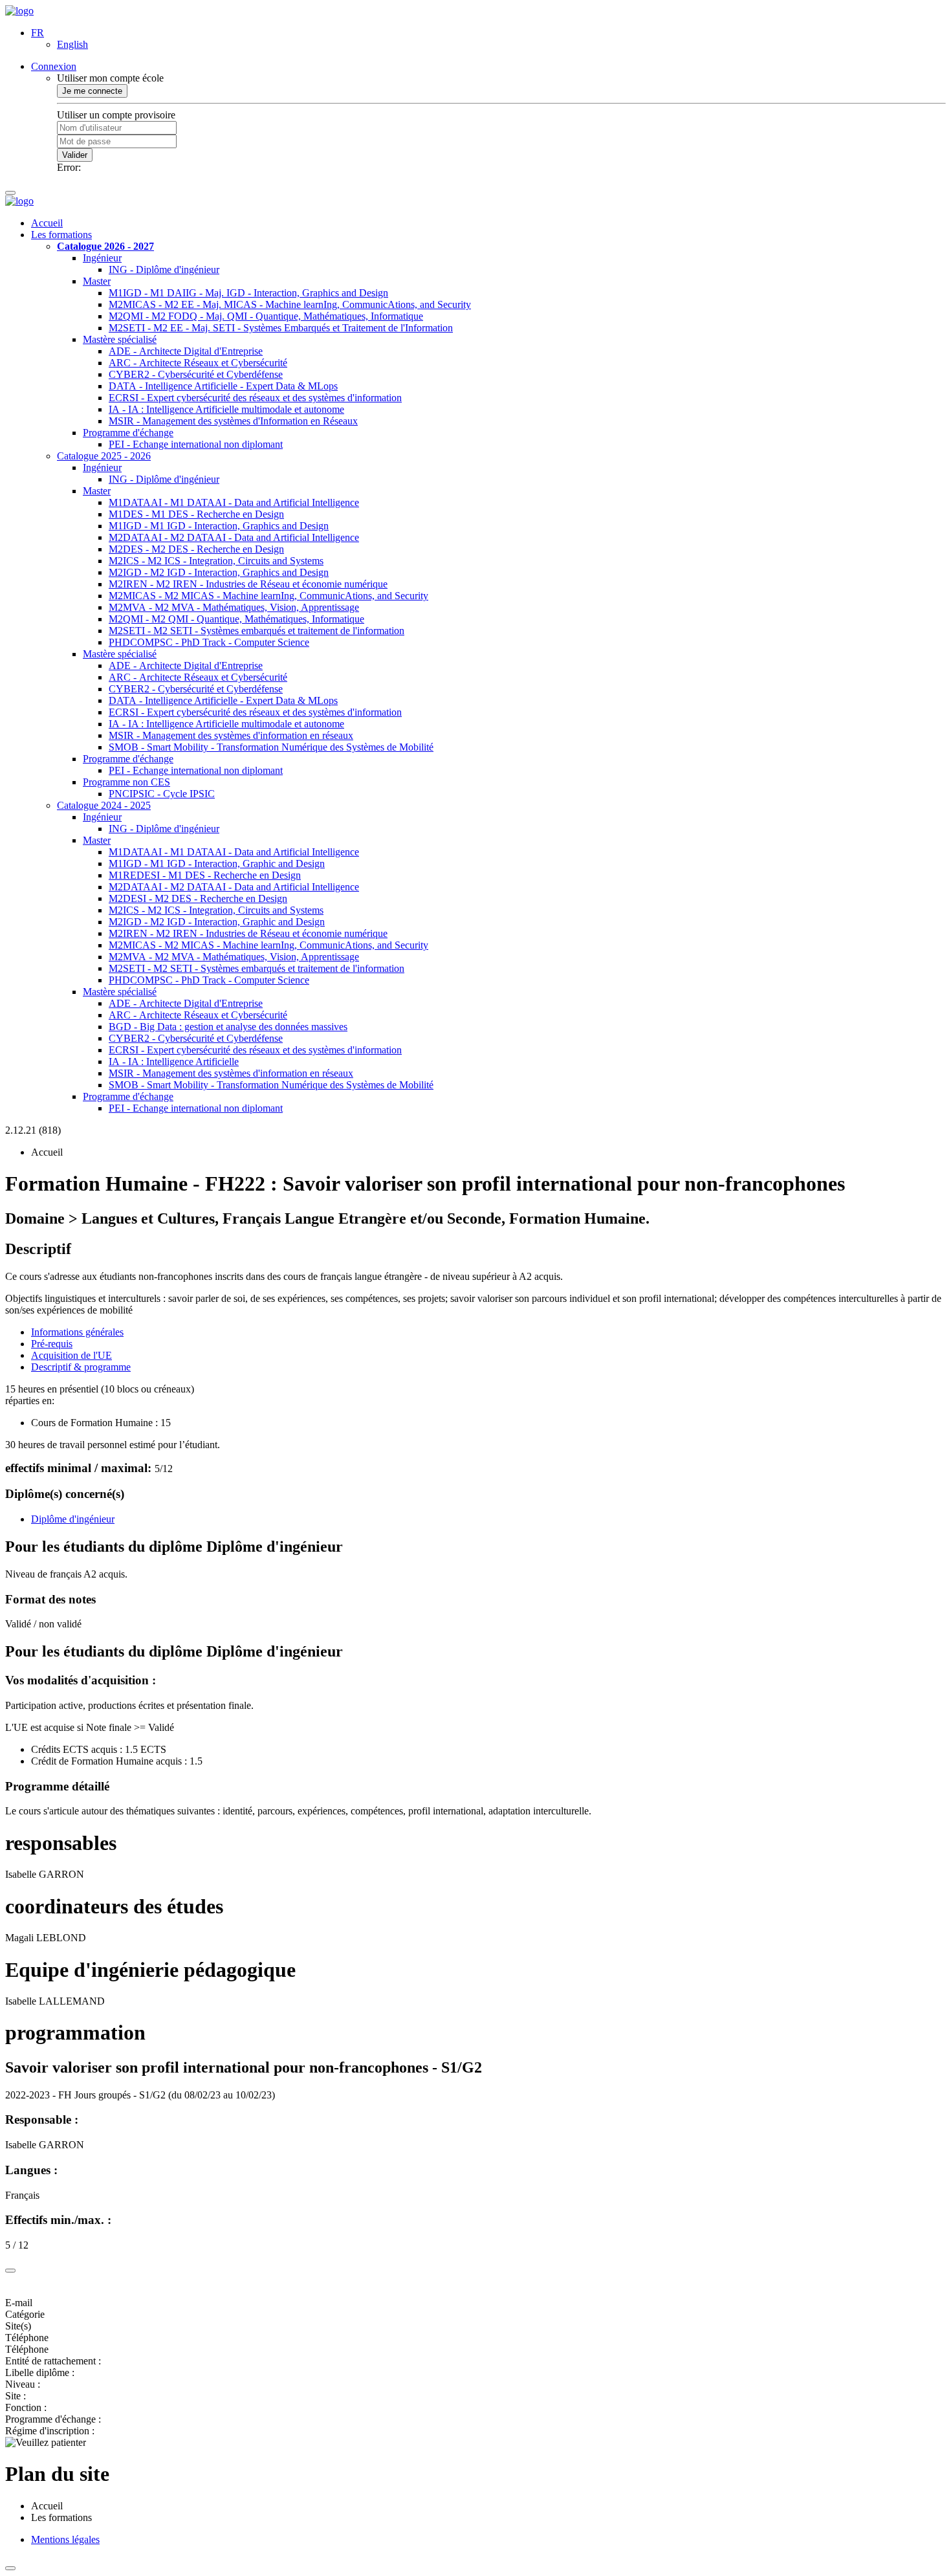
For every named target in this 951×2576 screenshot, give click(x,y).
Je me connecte (92, 91)
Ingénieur (102, 258)
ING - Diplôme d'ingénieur (164, 270)
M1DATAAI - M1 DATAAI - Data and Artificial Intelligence (234, 502)
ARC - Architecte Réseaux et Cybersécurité (198, 363)
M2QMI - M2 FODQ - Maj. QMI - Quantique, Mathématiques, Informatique (266, 316)
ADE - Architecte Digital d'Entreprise (186, 351)
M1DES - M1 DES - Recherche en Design (196, 514)
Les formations (61, 235)
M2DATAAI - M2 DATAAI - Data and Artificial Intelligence (234, 537)
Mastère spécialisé (120, 339)
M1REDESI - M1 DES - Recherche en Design (205, 875)
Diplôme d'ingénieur (73, 1519)
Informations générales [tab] (77, 1332)
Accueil (47, 223)
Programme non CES (126, 782)
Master (97, 281)
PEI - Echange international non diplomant (196, 444)
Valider (75, 155)
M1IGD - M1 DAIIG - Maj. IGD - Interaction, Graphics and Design (248, 293)
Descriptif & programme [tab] (81, 1367)
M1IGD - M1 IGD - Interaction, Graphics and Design (219, 526)
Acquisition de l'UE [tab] (71, 1355)
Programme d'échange (128, 433)
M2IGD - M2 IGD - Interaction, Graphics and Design (219, 572)
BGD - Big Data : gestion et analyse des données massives (228, 1027)
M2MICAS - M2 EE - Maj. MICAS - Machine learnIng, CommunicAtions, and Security (290, 304)
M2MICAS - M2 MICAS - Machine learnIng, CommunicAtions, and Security (268, 596)
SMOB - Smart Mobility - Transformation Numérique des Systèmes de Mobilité (271, 747)
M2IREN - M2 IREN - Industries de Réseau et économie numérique (248, 584)
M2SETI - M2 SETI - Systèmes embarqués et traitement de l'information (257, 631)
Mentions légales (65, 2539)
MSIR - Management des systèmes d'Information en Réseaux (233, 421)
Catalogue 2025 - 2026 (104, 456)
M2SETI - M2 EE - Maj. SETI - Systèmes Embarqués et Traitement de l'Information (281, 328)
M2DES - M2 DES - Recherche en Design (196, 549)
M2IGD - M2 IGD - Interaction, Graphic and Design (217, 922)
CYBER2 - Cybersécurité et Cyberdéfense (196, 374)
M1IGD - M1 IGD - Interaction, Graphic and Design (217, 864)
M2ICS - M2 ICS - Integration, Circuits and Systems (216, 561)
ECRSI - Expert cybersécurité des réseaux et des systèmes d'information (255, 398)
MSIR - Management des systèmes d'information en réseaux (231, 735)
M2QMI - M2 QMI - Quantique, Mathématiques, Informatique (236, 619)
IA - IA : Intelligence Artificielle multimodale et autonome (226, 409)
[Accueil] (19, 11)
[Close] (10, 2271)
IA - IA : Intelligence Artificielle (174, 1062)
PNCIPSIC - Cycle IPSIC (162, 794)
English (72, 44)
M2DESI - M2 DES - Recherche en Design (198, 898)
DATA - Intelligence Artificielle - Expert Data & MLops (223, 386)
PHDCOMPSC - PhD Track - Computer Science (209, 642)
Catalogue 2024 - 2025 (104, 805)
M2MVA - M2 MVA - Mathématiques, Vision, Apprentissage (234, 607)
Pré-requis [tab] (52, 1344)
